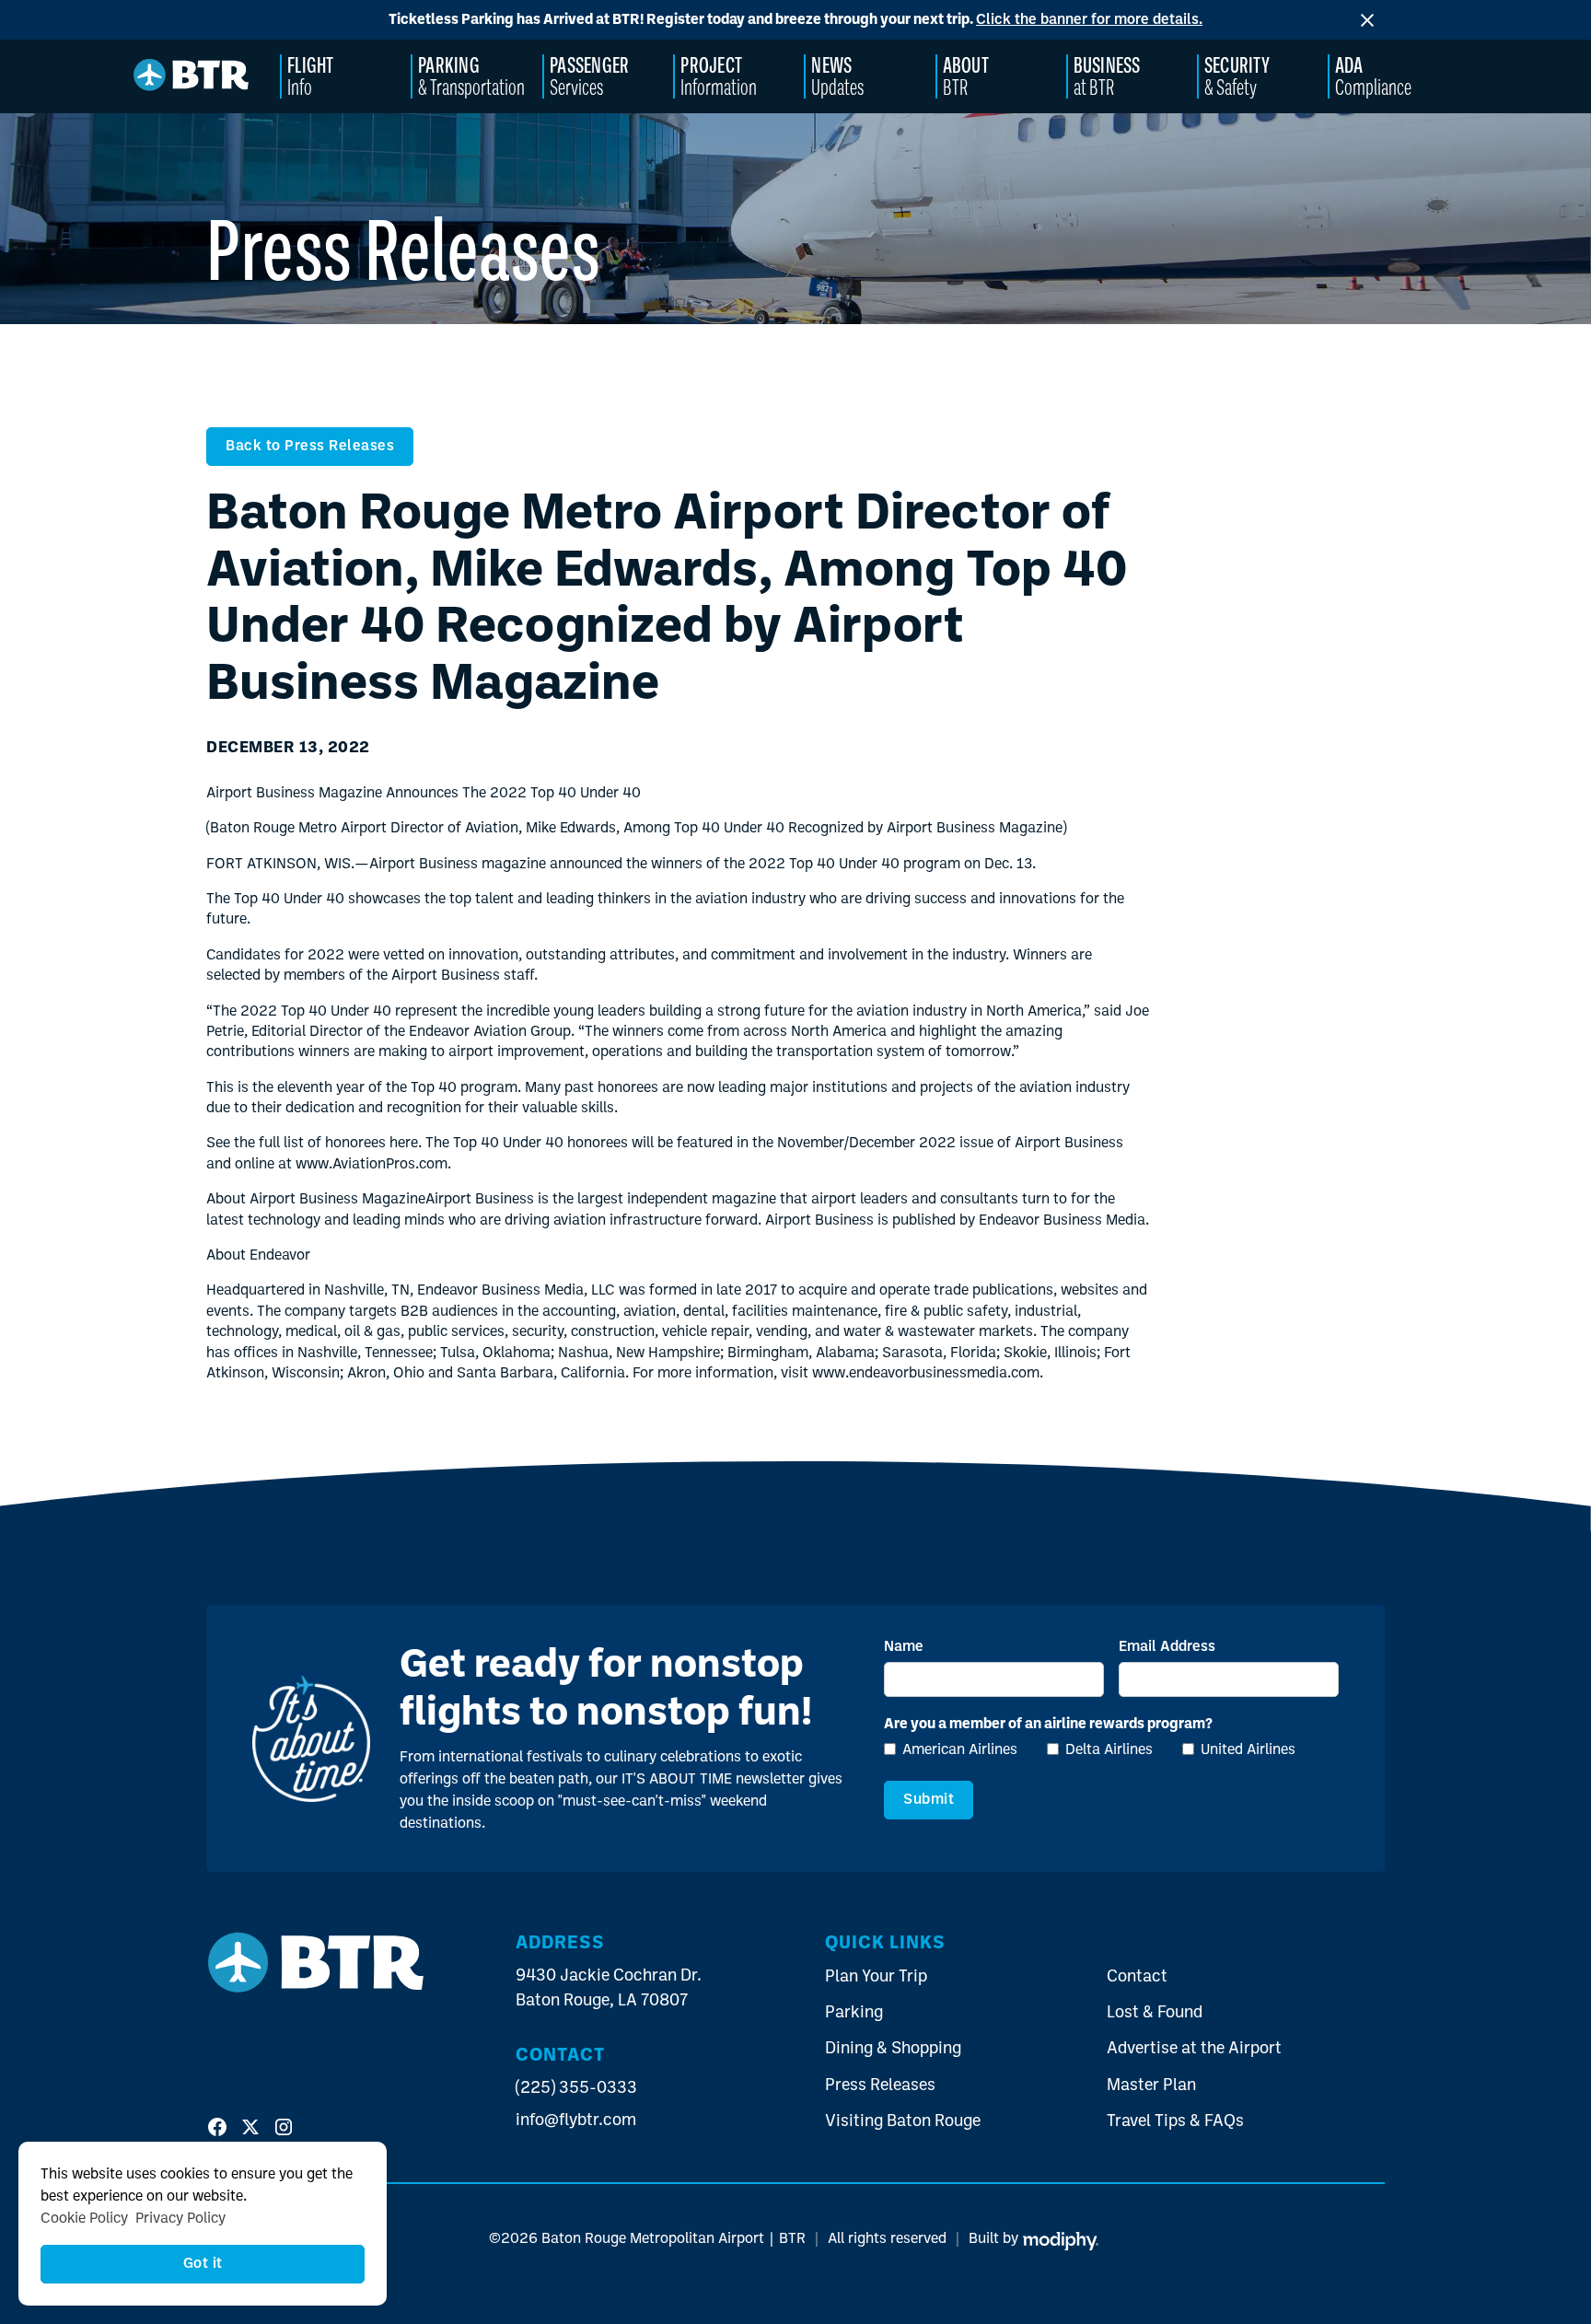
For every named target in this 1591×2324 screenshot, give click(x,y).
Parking (854, 2013)
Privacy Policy (180, 2219)
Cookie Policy (84, 2219)
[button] (346, 76)
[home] (192, 77)
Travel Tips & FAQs (1175, 2122)
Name (904, 1647)
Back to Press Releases (310, 447)
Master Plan (1151, 2086)
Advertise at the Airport (1194, 2049)
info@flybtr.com (576, 2121)
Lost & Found (1155, 2013)
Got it (203, 2264)
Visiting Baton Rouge (903, 2122)
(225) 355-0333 (576, 2089)
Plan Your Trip (876, 1977)
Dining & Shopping (893, 2049)
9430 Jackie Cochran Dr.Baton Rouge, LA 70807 (609, 1989)
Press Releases (880, 2086)
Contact (1137, 1977)
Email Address (1167, 1647)
